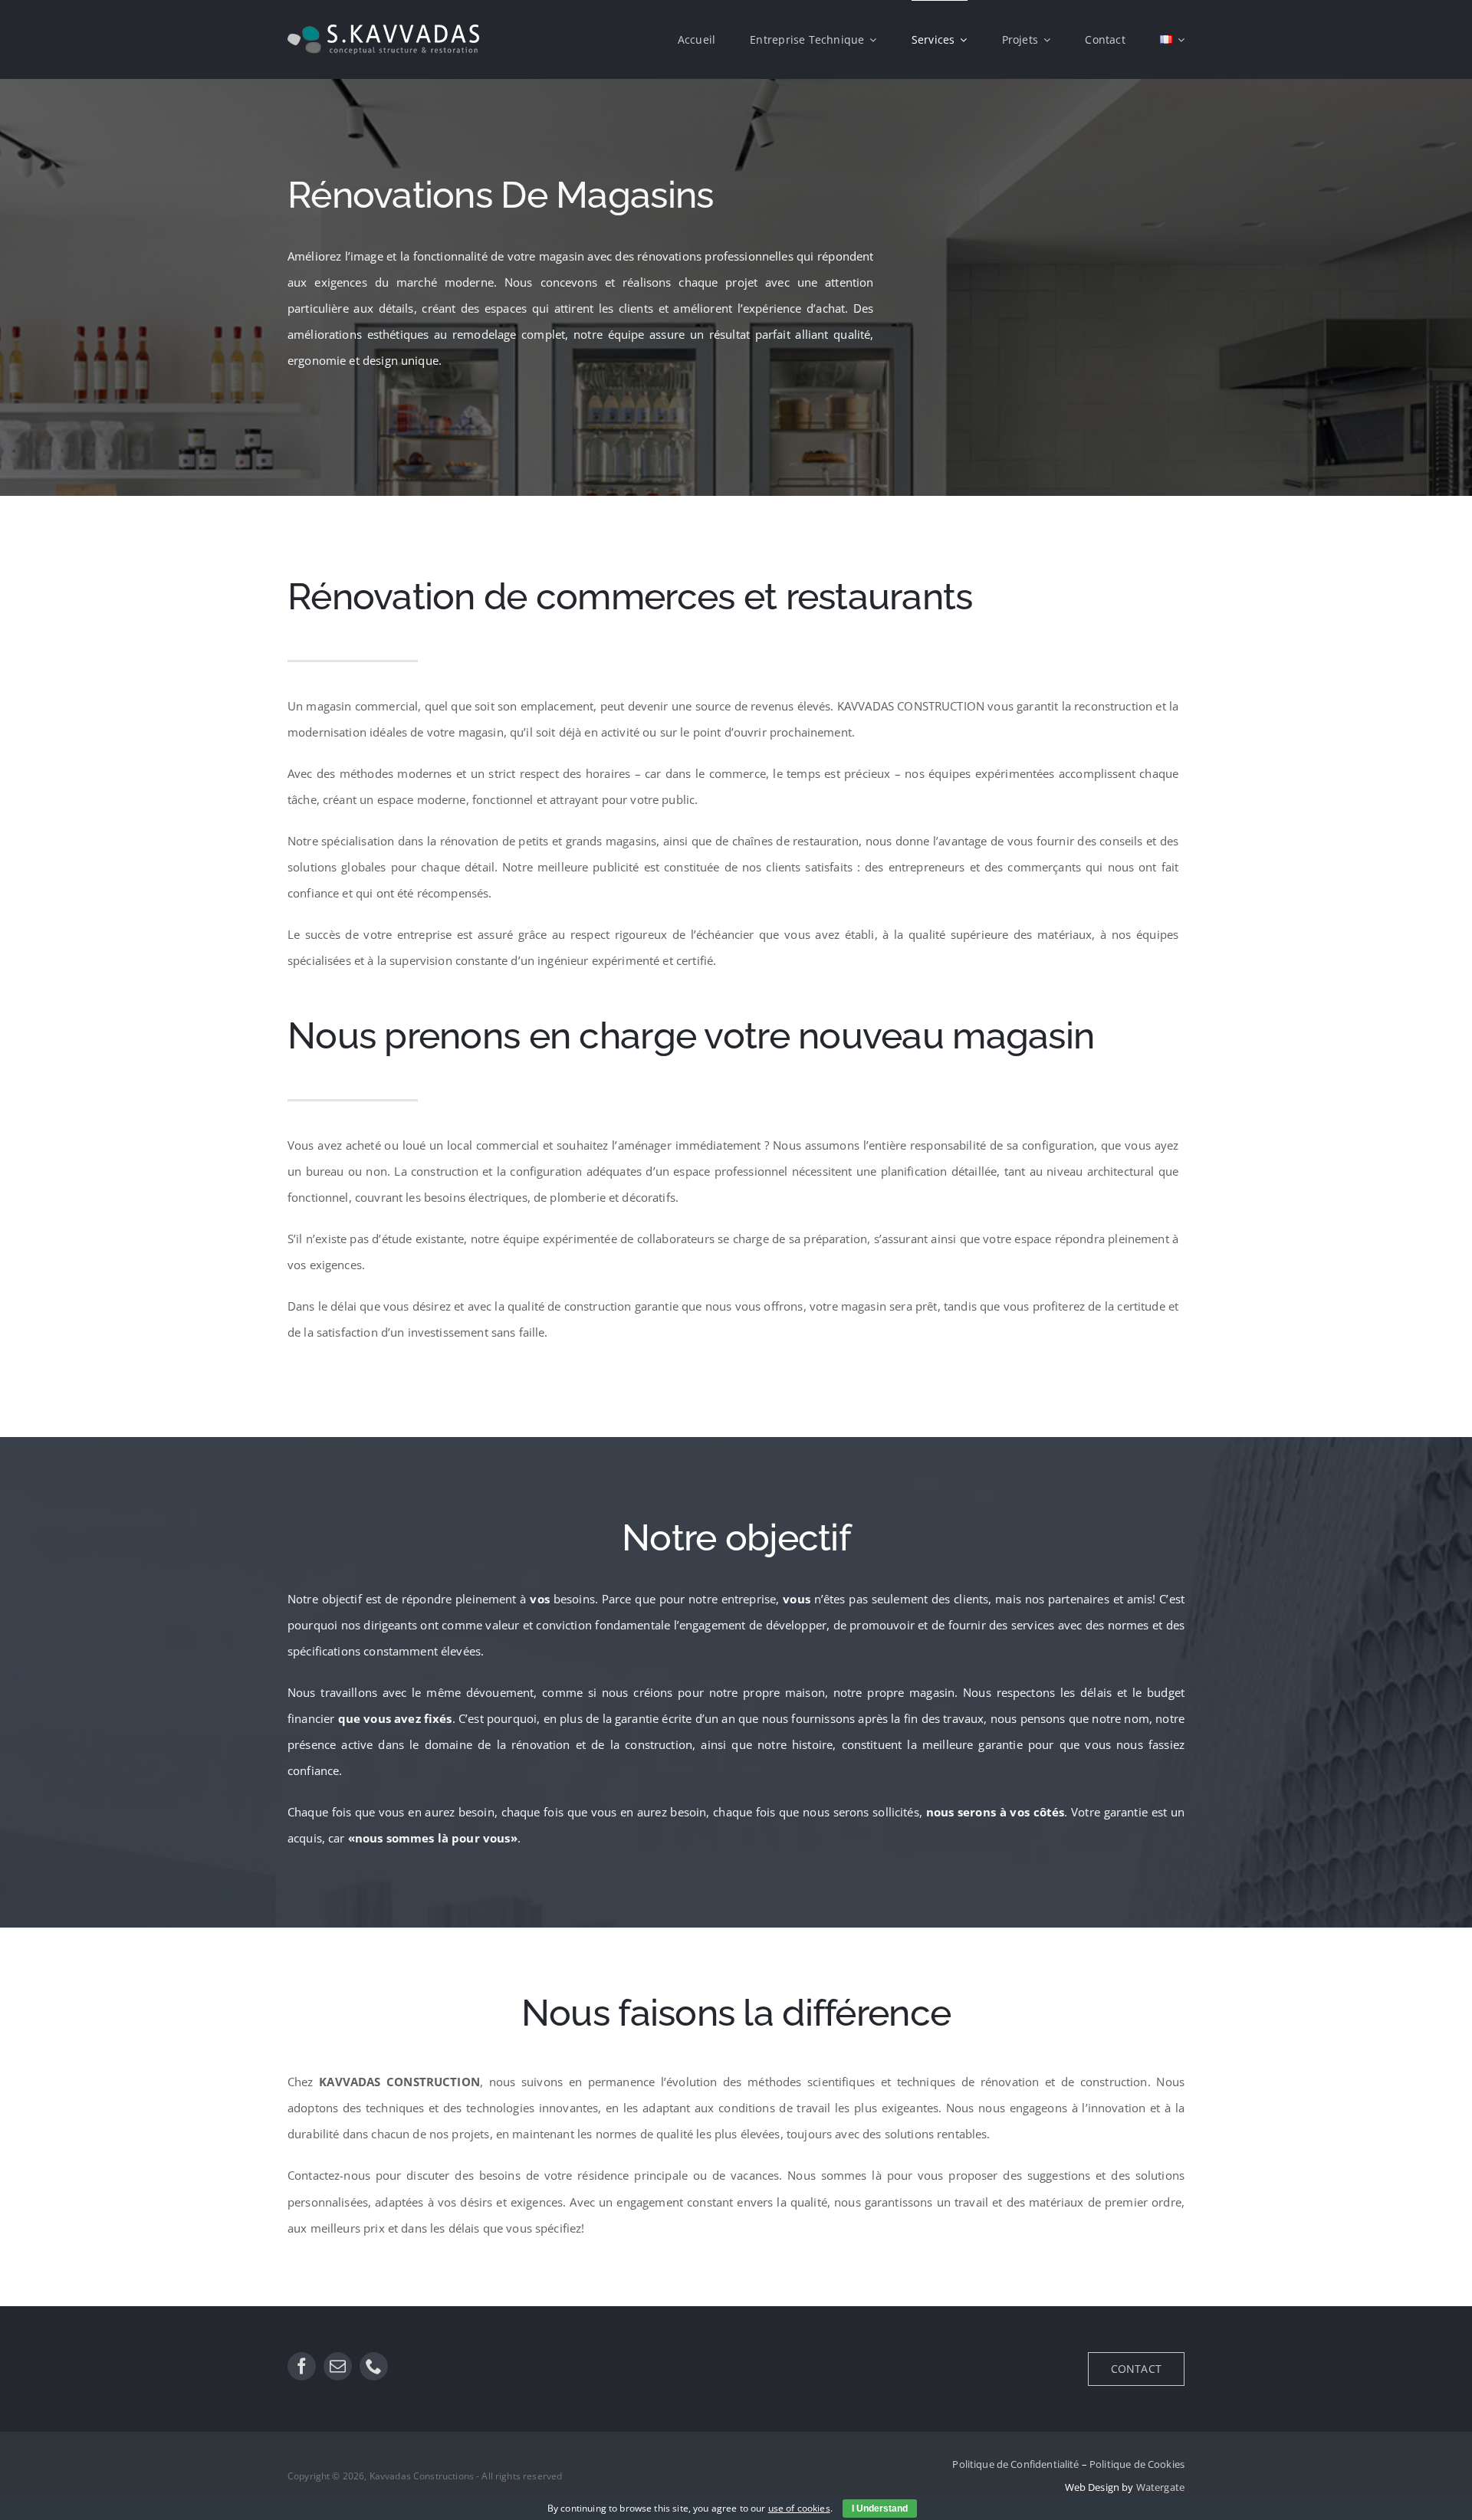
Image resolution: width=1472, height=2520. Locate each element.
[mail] (338, 2366)
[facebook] (302, 2366)
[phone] (374, 2366)
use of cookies (799, 2508)
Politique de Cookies (1137, 2464)
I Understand (880, 2509)
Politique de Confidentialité (1015, 2464)
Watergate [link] (1160, 2487)
